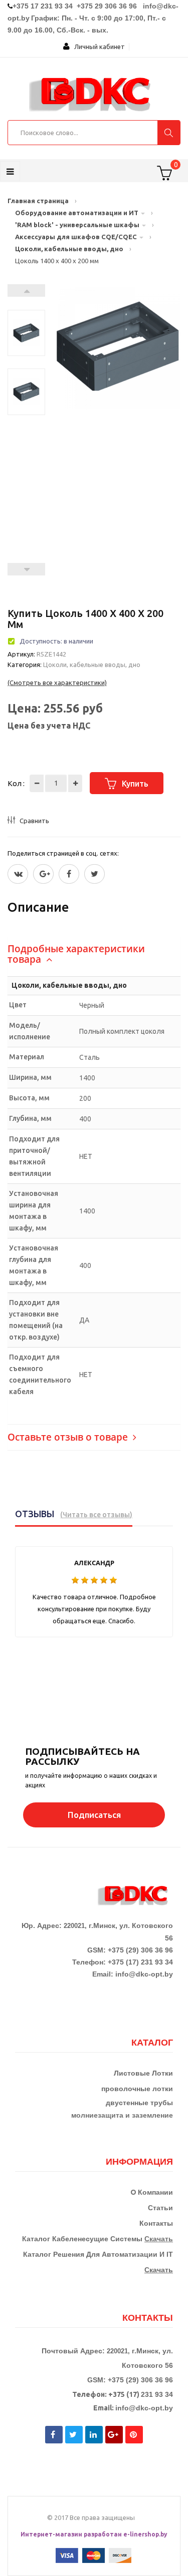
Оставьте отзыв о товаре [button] (69, 1437)
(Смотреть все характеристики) (57, 683)
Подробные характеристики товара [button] (76, 954)
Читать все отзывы (96, 1515)
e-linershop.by (145, 2534)
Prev (26, 569)
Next (26, 290)
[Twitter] (18, 874)
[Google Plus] (43, 874)
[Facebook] (69, 874)
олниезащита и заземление (125, 2115)
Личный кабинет (97, 47)
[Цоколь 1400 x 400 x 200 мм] (26, 315)
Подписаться (94, 1815)
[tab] (94, 954)
